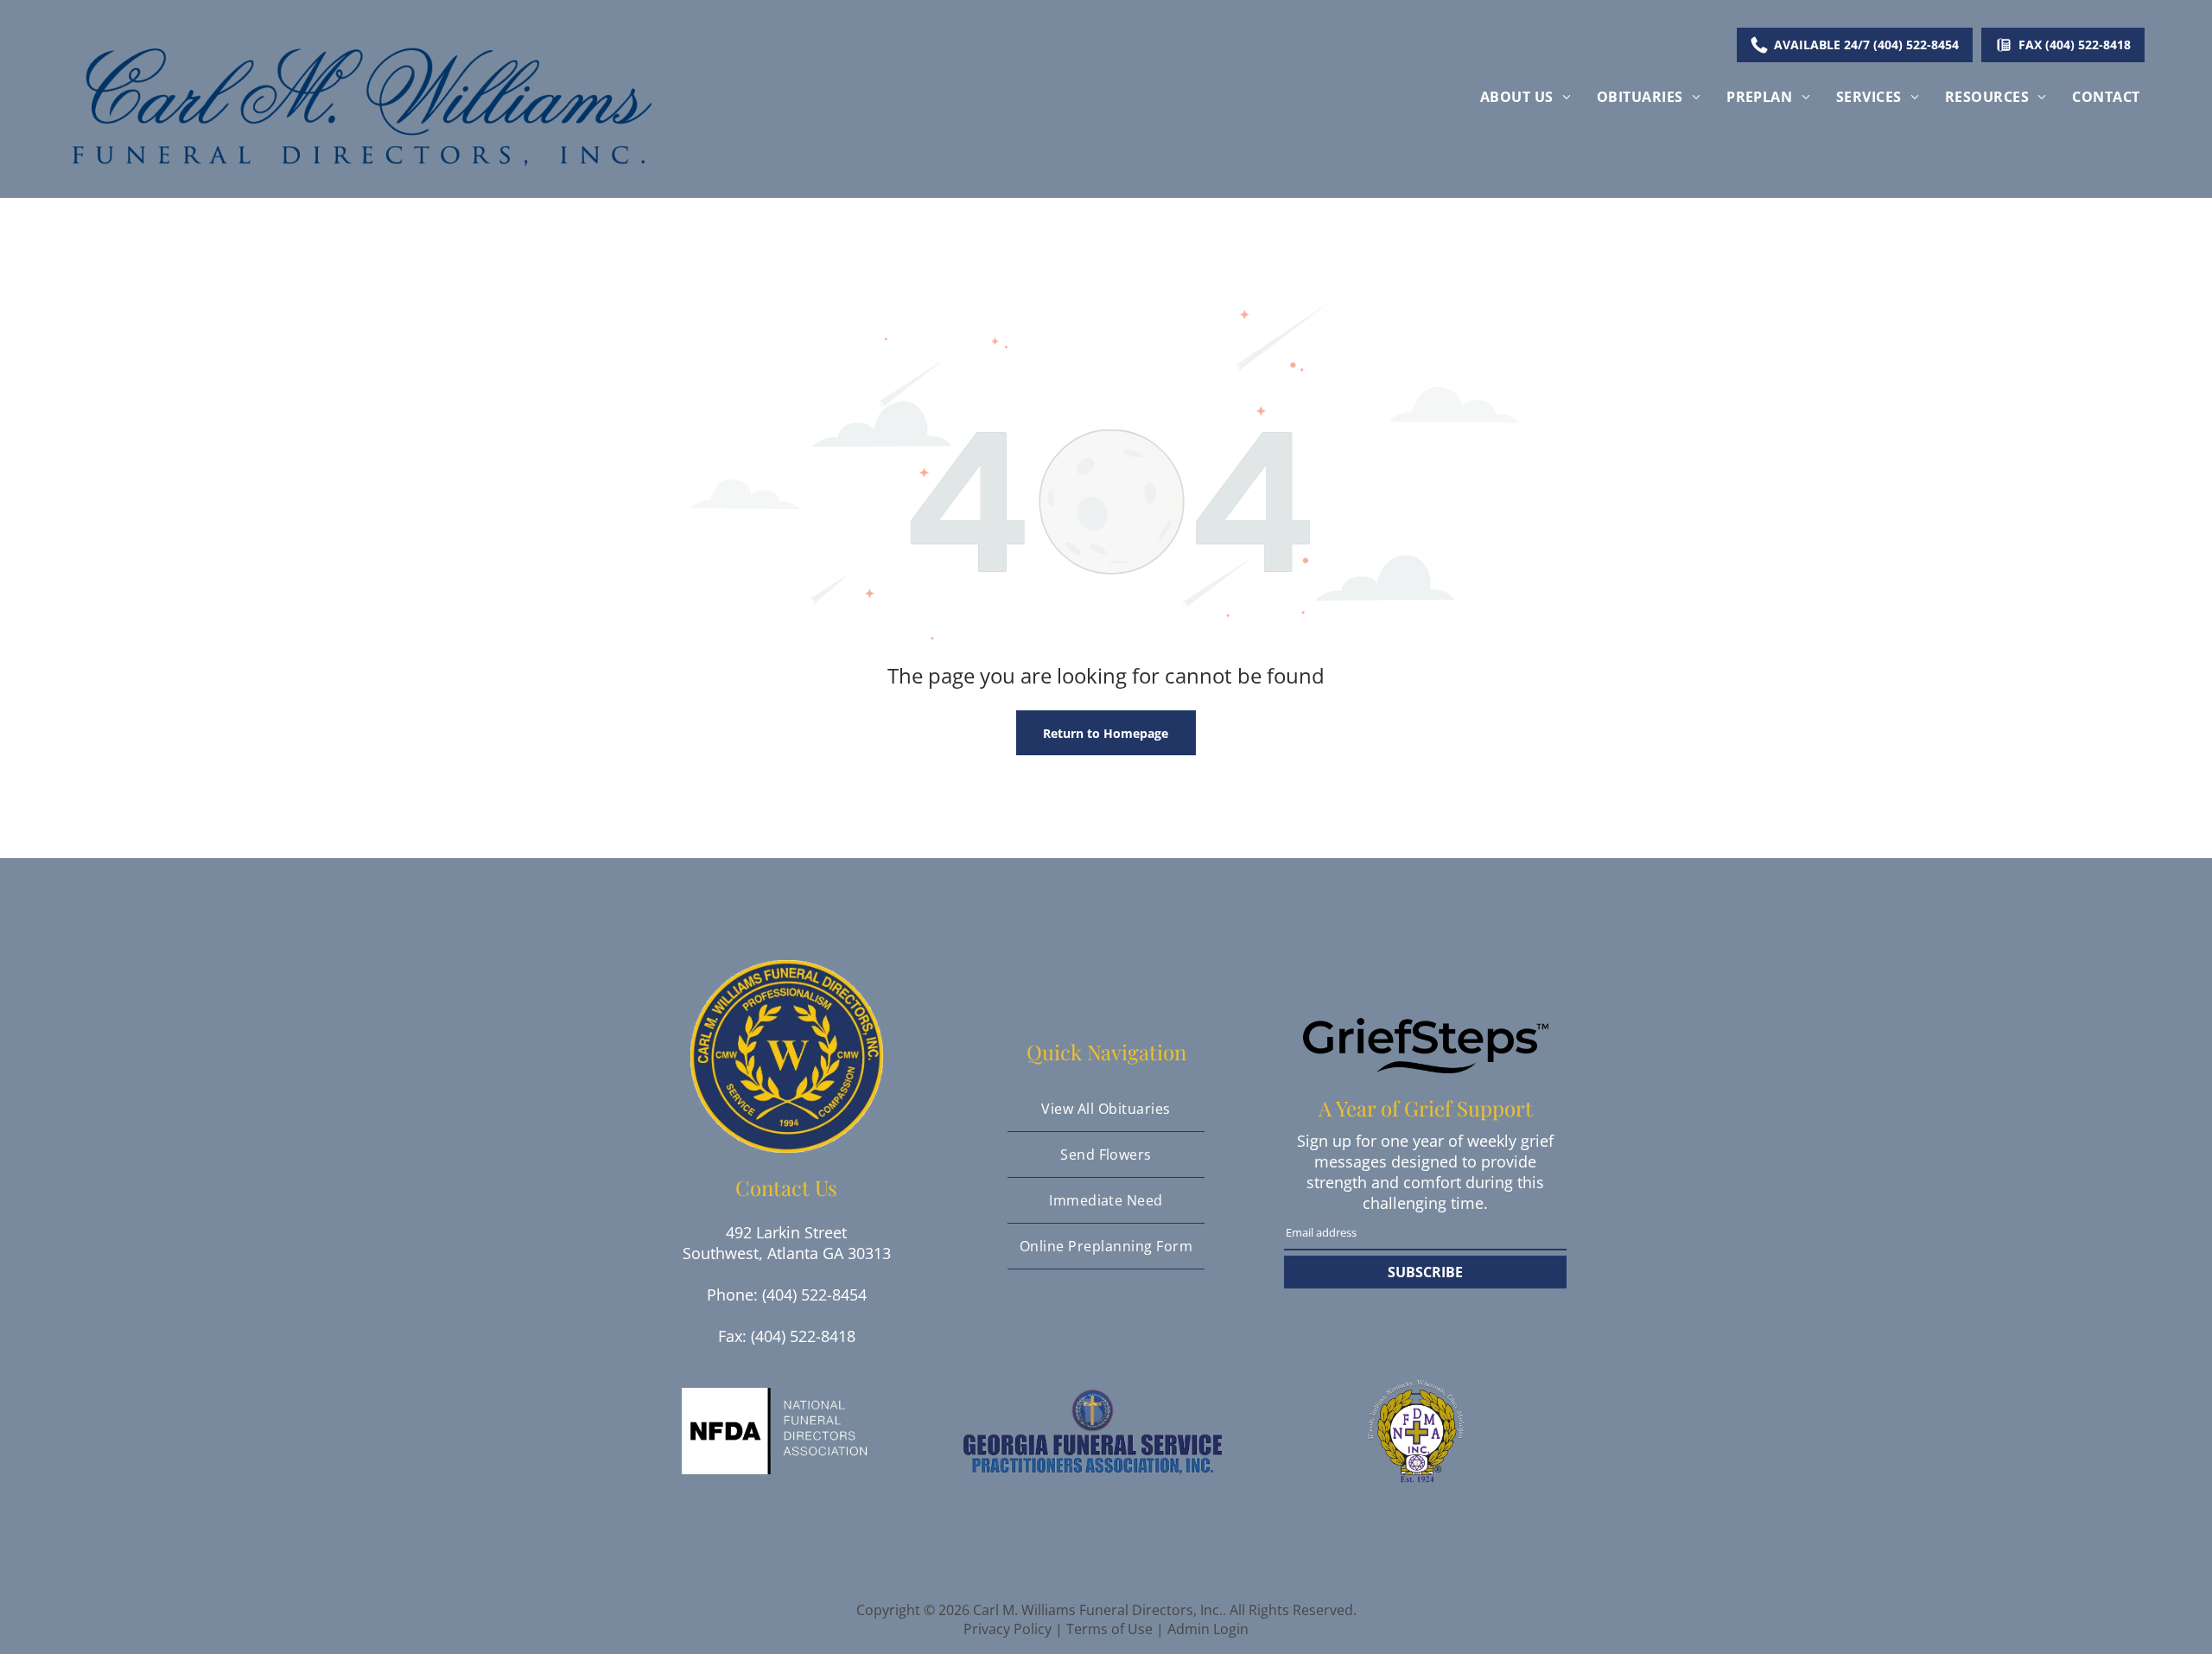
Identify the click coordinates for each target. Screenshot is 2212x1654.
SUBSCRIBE (1425, 1272)
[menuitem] (1526, 97)
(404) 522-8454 (814, 1295)
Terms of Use (1109, 1629)
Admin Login (1208, 1629)
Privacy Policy (1007, 1629)
